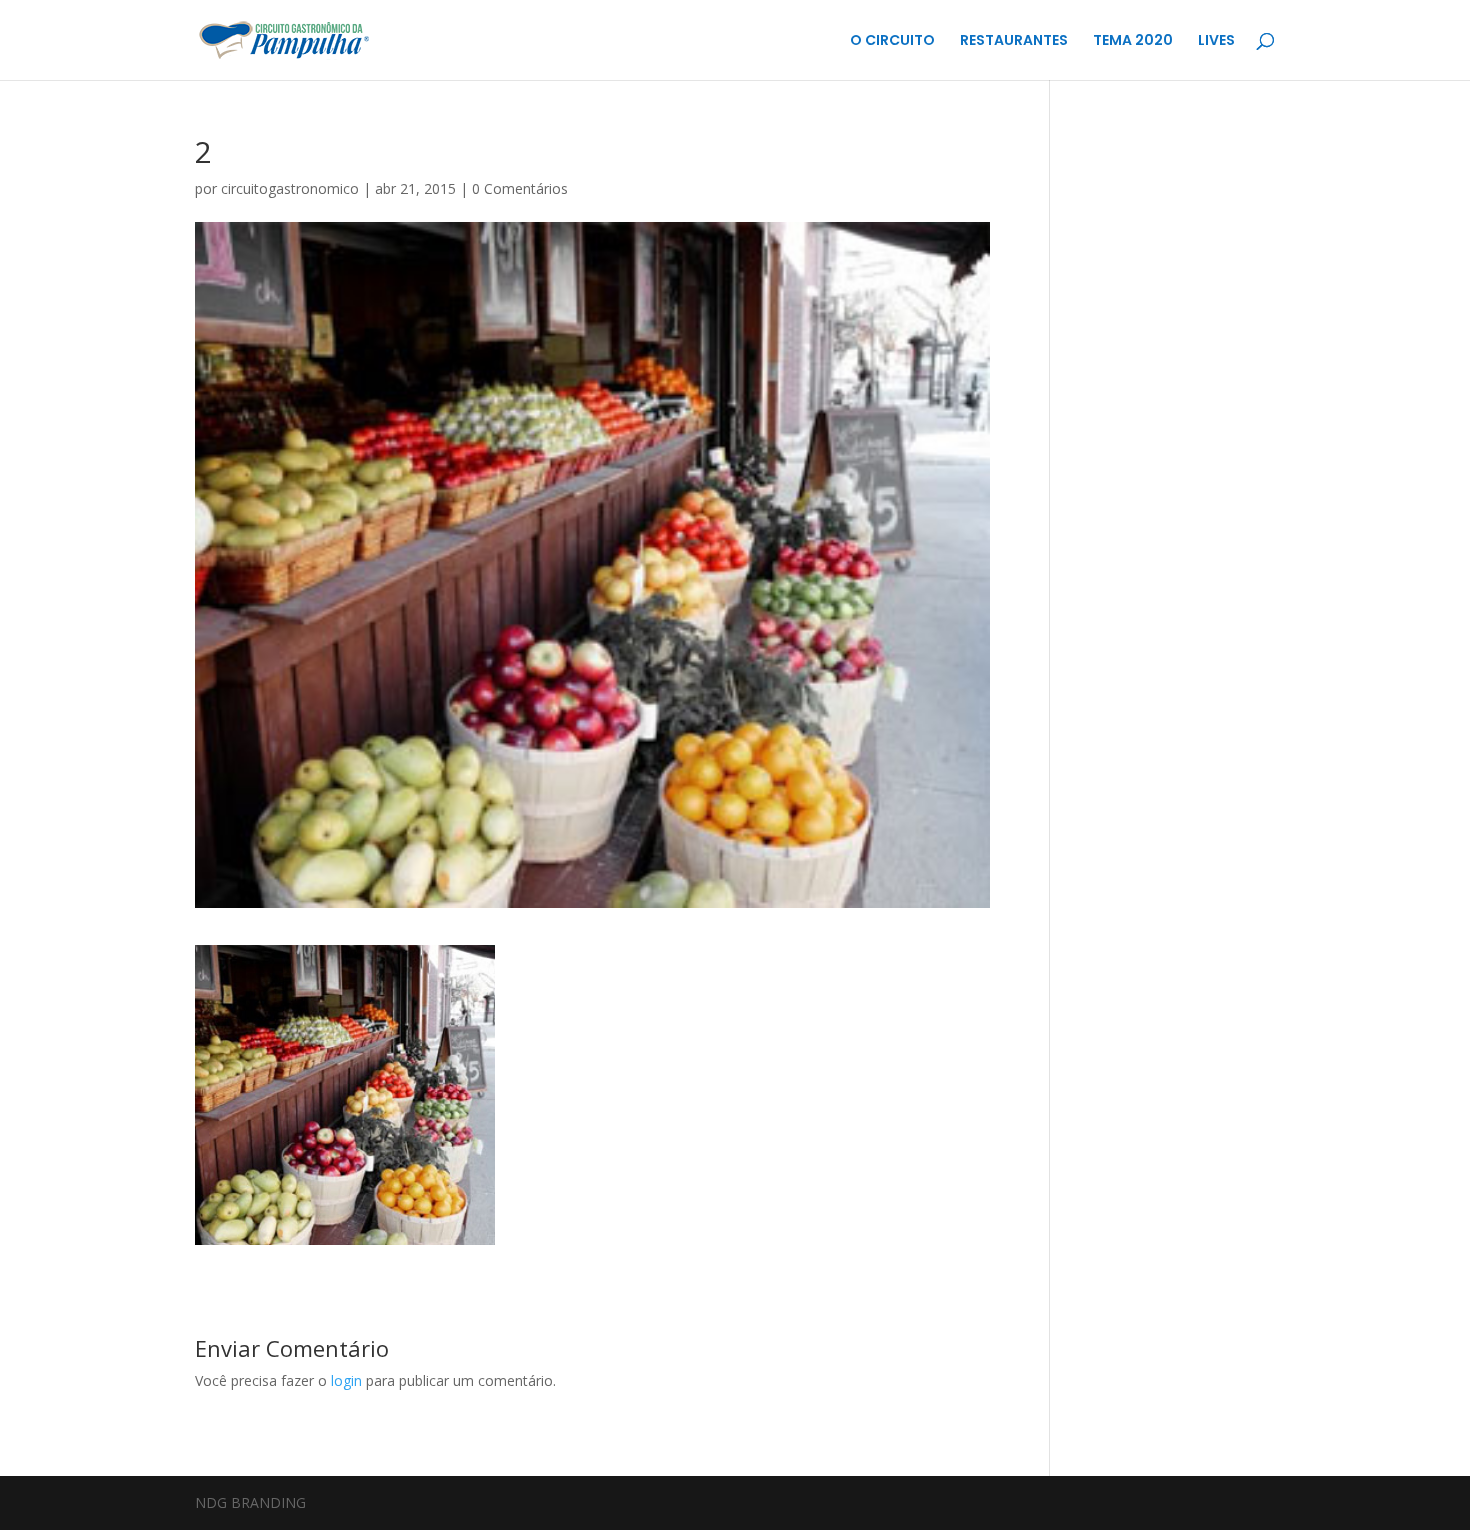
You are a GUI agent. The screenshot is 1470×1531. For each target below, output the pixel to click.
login (346, 1380)
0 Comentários (520, 188)
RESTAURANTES (1014, 41)
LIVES (1216, 41)
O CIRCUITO (892, 41)
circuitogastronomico (290, 188)
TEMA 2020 (1133, 41)
